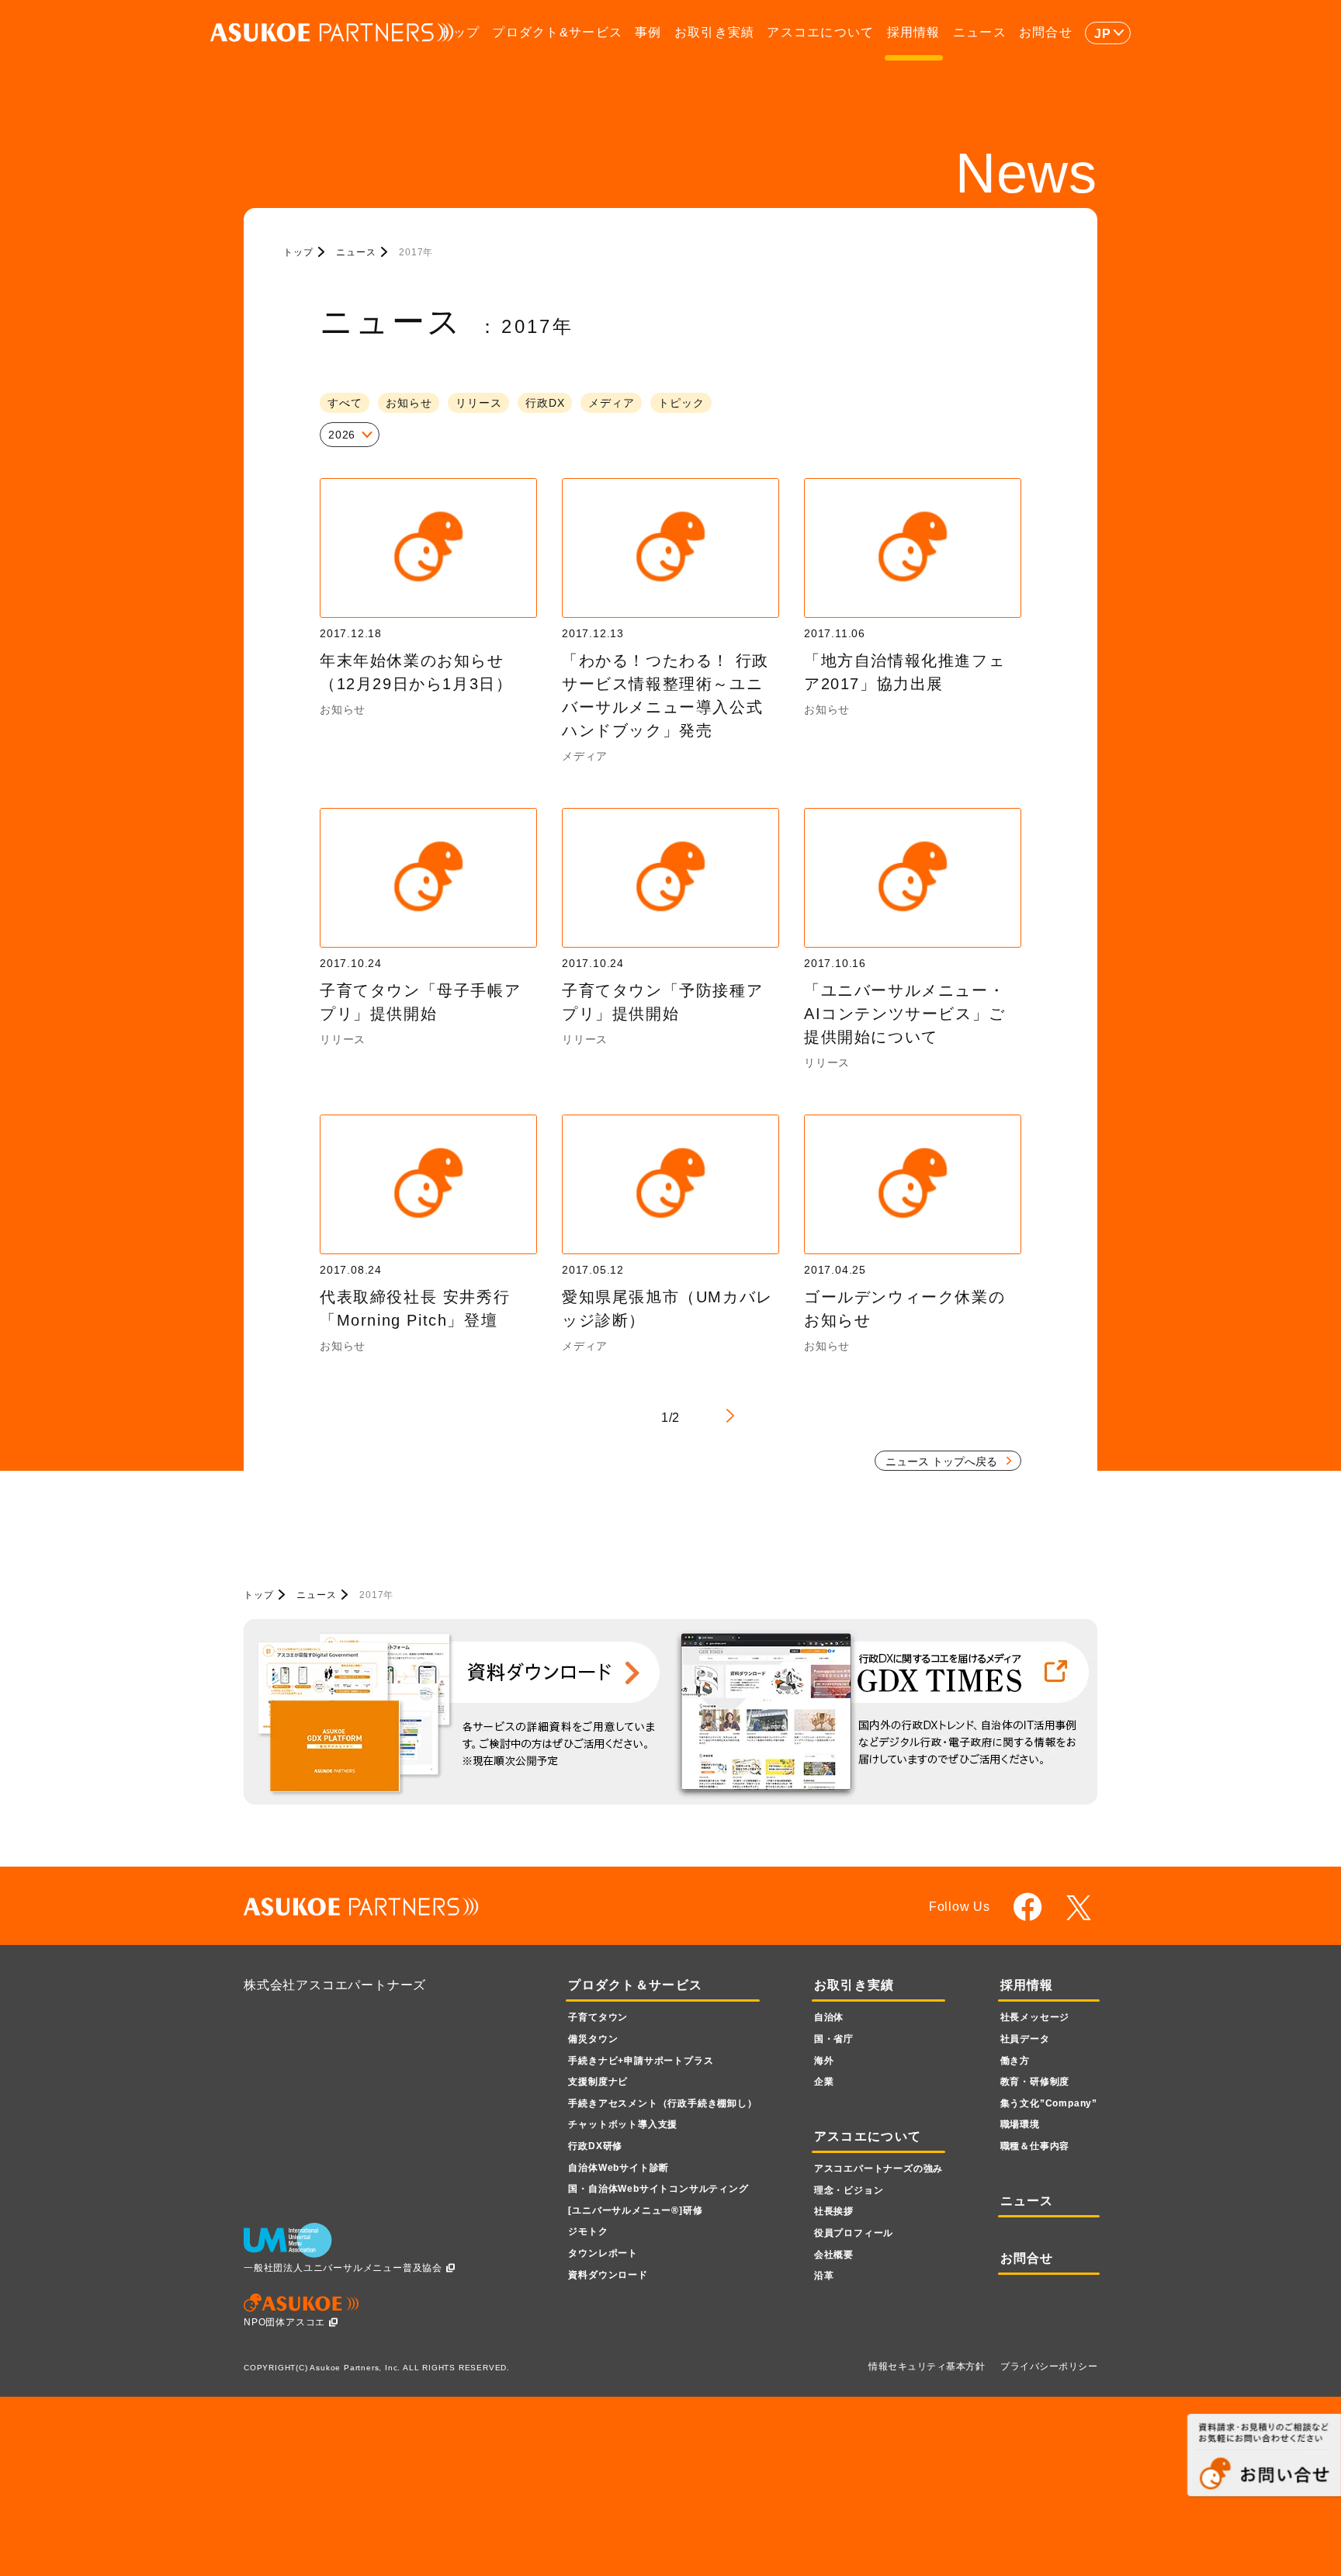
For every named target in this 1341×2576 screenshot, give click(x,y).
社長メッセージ (1035, 2017)
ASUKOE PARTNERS (332, 33)
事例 (648, 32)
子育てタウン (598, 2017)
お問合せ (1046, 32)
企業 (824, 2082)
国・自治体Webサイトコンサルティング (658, 2189)
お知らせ (409, 403)
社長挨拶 (834, 2211)
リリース (478, 403)
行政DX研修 (595, 2146)
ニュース (980, 32)
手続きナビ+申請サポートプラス (641, 2061)
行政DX (545, 403)
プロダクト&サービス (557, 32)
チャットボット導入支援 (623, 2124)
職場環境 (1020, 2124)
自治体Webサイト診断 (619, 2168)
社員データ (1025, 2039)
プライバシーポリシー (1049, 2366)
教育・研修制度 (1035, 2082)
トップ (459, 32)
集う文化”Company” (1049, 2103)
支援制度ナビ (598, 2082)
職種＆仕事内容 (1035, 2146)
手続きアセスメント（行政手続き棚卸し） (662, 2103)
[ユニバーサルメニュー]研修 (635, 2210)
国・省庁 (834, 2039)
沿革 (824, 2276)
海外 (824, 2061)
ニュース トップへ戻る (941, 1461)
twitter (1081, 1908)
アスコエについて (820, 32)
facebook (1028, 1907)
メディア (611, 403)
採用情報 (914, 32)
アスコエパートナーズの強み (878, 2169)
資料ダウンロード (608, 2275)
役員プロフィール (854, 2233)
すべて (345, 403)
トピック (681, 403)
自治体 (829, 2017)
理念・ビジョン (849, 2190)
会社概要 (834, 2255)
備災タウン (593, 2039)
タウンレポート (603, 2253)
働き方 (1015, 2061)
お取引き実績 (715, 32)
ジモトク (588, 2231)
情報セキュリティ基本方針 (927, 2366)
